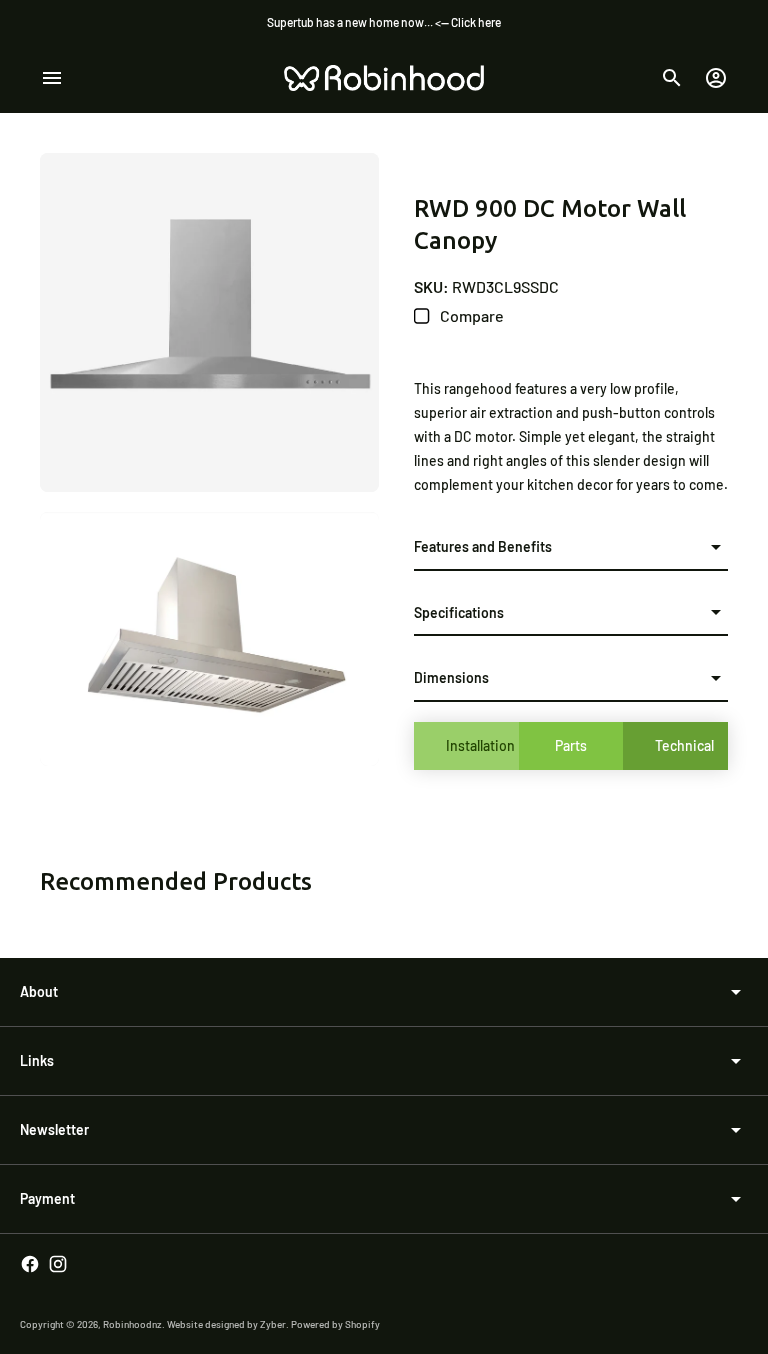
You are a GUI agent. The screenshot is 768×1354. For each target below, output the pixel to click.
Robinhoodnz (132, 1324)
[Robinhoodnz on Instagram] (58, 1264)
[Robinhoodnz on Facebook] (30, 1264)
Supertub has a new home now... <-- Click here (384, 22)
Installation (480, 745)
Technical (684, 745)
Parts (571, 745)
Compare (470, 315)
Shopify (362, 1324)
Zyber (273, 1324)
